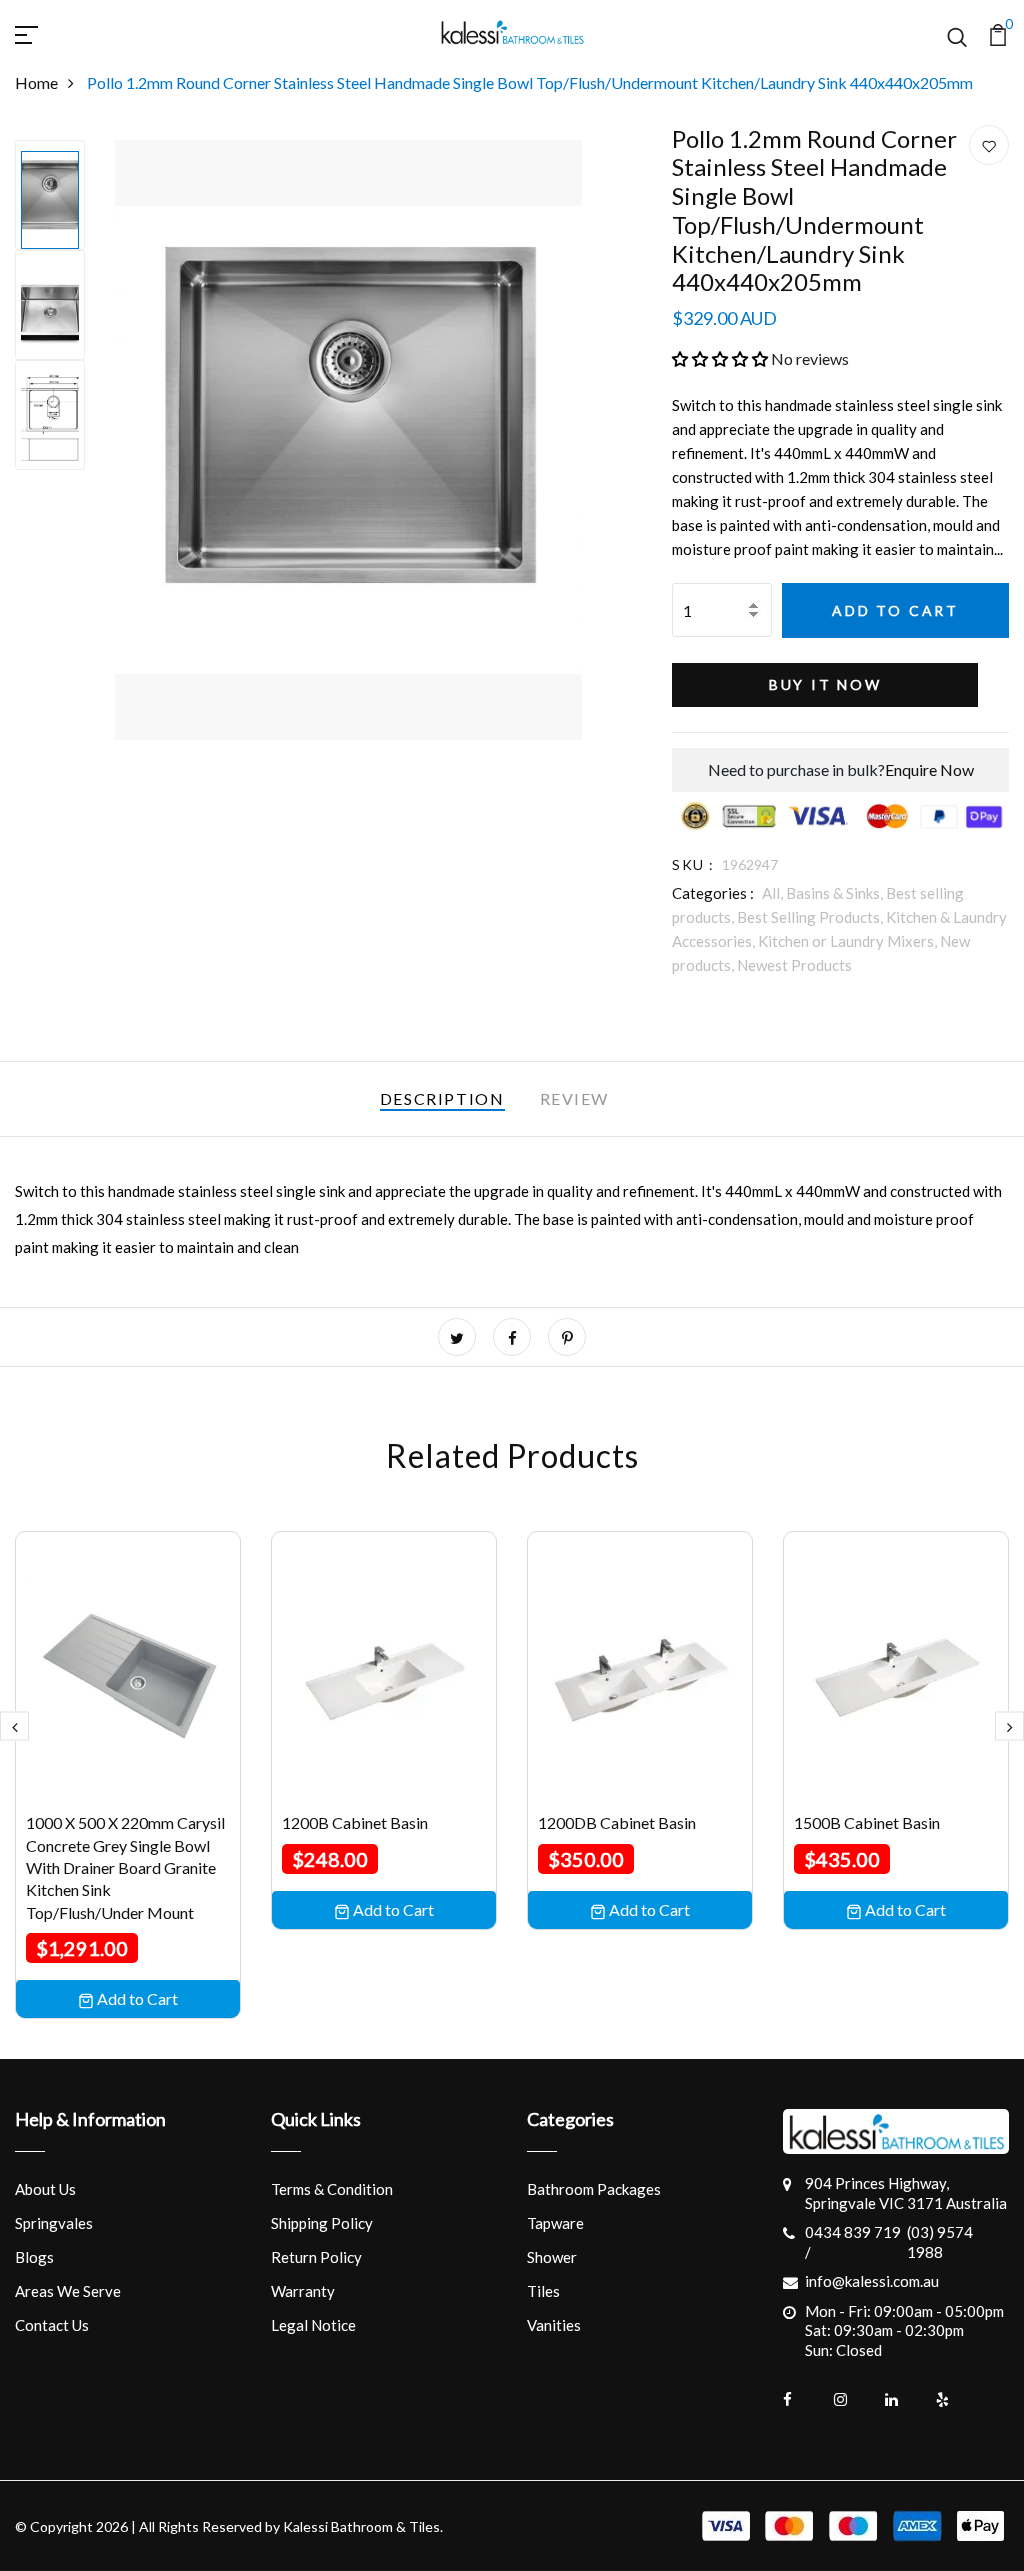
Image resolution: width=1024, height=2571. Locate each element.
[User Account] (989, 146)
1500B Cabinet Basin (867, 1822)
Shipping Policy (322, 2223)
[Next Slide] (1009, 1726)
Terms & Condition (332, 2189)
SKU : (693, 864)
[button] (720, 358)
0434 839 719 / (853, 2242)
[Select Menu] (50, 32)
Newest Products (794, 965)
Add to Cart (895, 610)
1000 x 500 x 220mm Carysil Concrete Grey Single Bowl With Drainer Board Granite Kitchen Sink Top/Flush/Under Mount (125, 1867)
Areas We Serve (68, 2291)
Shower (552, 2257)
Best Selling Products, (811, 917)
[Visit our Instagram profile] (854, 2400)
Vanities (554, 2325)
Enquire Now (929, 769)
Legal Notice (313, 2325)
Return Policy (316, 2257)
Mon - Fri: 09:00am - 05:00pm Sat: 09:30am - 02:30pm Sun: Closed (904, 2330)
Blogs (34, 2257)
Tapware (555, 2223)
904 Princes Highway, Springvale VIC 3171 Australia (906, 2193)
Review (575, 1098)
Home (36, 82)
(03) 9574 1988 (940, 2242)
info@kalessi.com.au (872, 2281)
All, (774, 893)
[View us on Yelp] (956, 2400)
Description (442, 1098)
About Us (45, 2189)
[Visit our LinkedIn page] (905, 2400)
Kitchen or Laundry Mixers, (849, 941)
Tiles (543, 2291)
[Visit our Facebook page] (803, 2400)
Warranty (303, 2291)
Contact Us (52, 2325)
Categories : (713, 893)
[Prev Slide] (14, 1726)
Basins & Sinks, (836, 893)
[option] (50, 195)
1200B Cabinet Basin (355, 1822)
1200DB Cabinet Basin (617, 1822)
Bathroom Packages (594, 2189)
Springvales (54, 2223)
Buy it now (825, 684)
